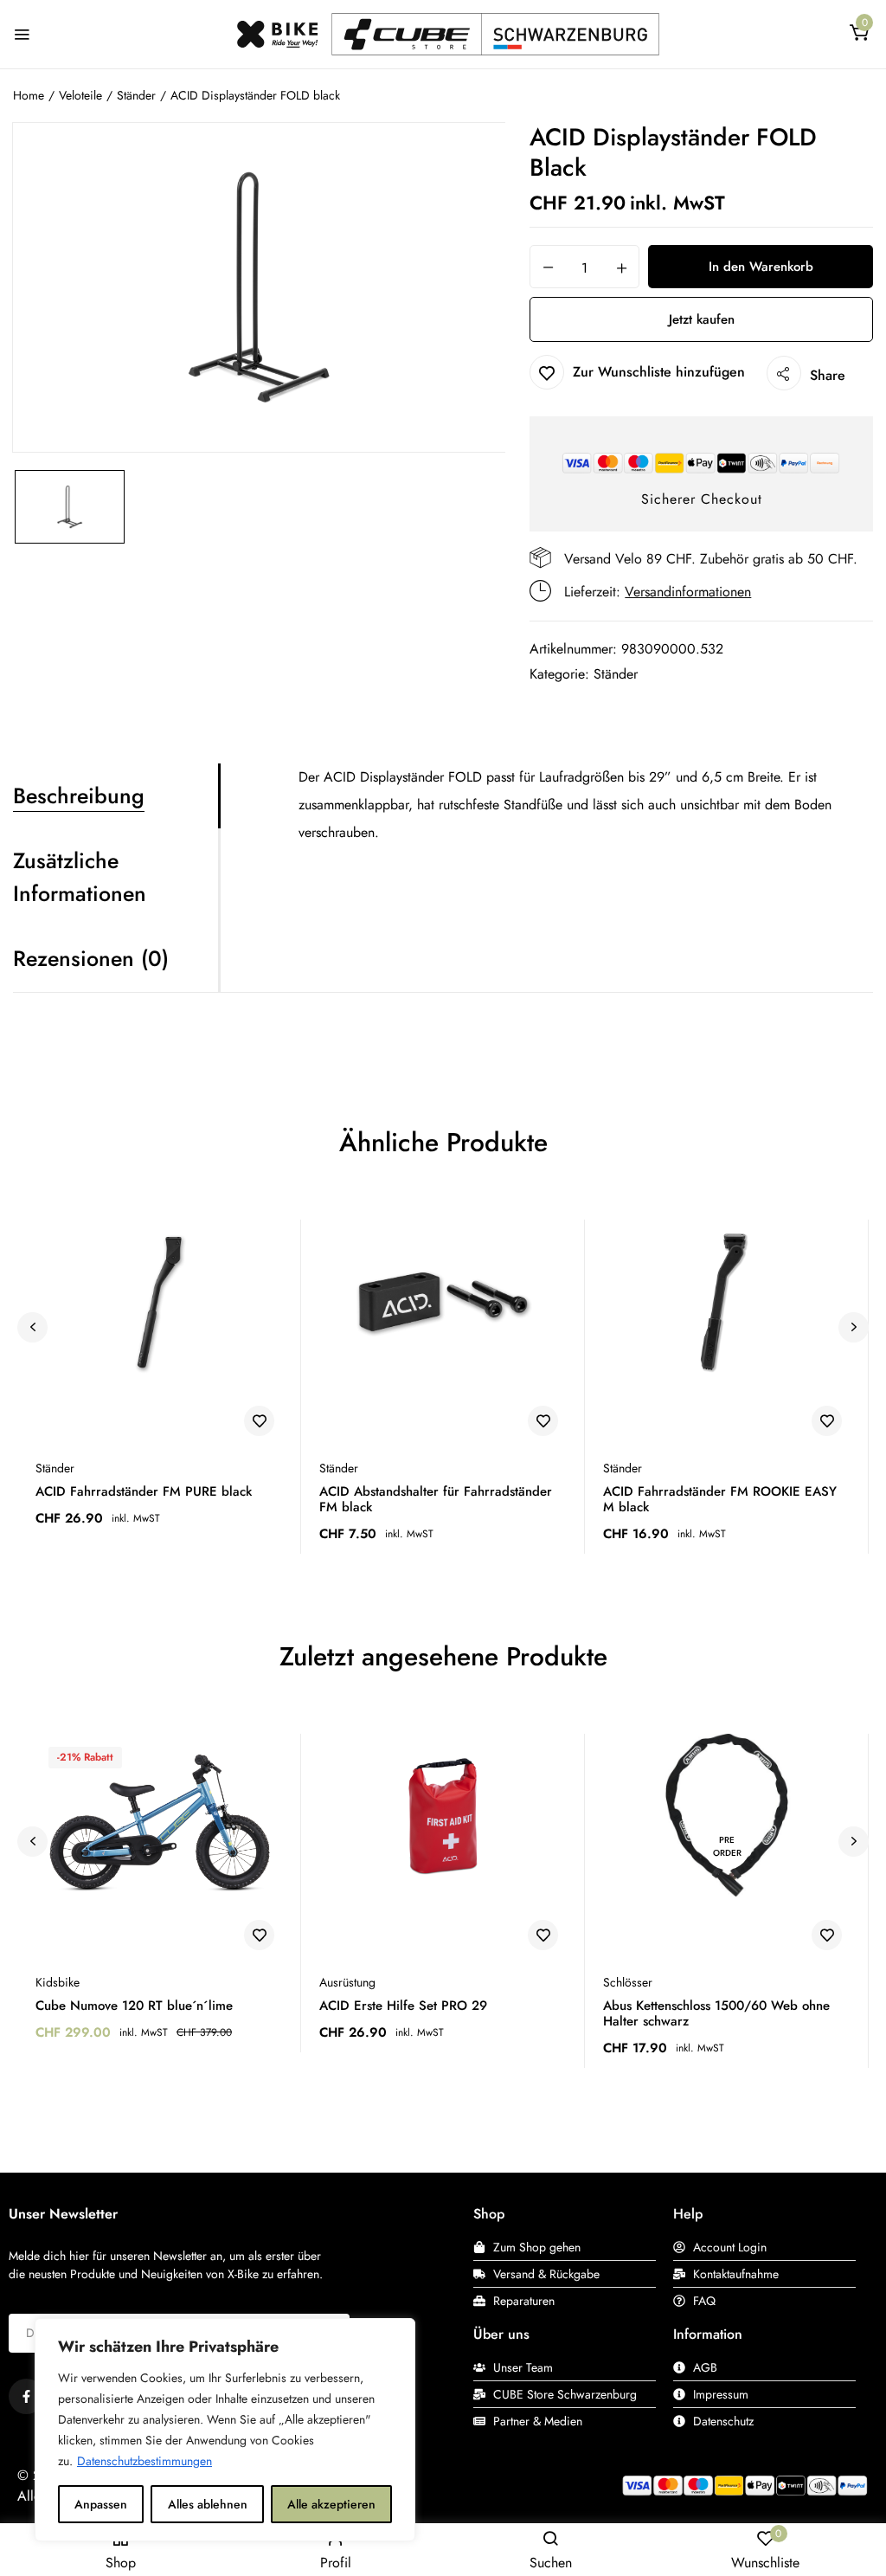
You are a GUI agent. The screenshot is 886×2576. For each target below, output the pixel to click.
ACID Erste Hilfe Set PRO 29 (403, 2006)
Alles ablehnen (208, 2504)
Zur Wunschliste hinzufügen (659, 372)
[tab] (116, 796)
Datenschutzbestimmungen (144, 2461)
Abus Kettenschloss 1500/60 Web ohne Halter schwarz (716, 2013)
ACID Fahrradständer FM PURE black (144, 1491)
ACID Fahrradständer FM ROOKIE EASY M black (720, 1499)
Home (29, 95)
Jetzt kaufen (702, 319)
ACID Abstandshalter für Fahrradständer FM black (436, 1499)
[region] (225, 2430)
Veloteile (80, 95)
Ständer (136, 95)
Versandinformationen (688, 592)
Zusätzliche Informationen (80, 877)
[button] (859, 36)
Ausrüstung (347, 1982)
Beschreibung (79, 795)
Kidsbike (58, 1982)
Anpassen (101, 2504)
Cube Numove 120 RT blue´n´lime (134, 2006)
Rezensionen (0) (91, 958)
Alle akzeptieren (331, 2504)
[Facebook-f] (26, 2396)
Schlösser (628, 1982)
